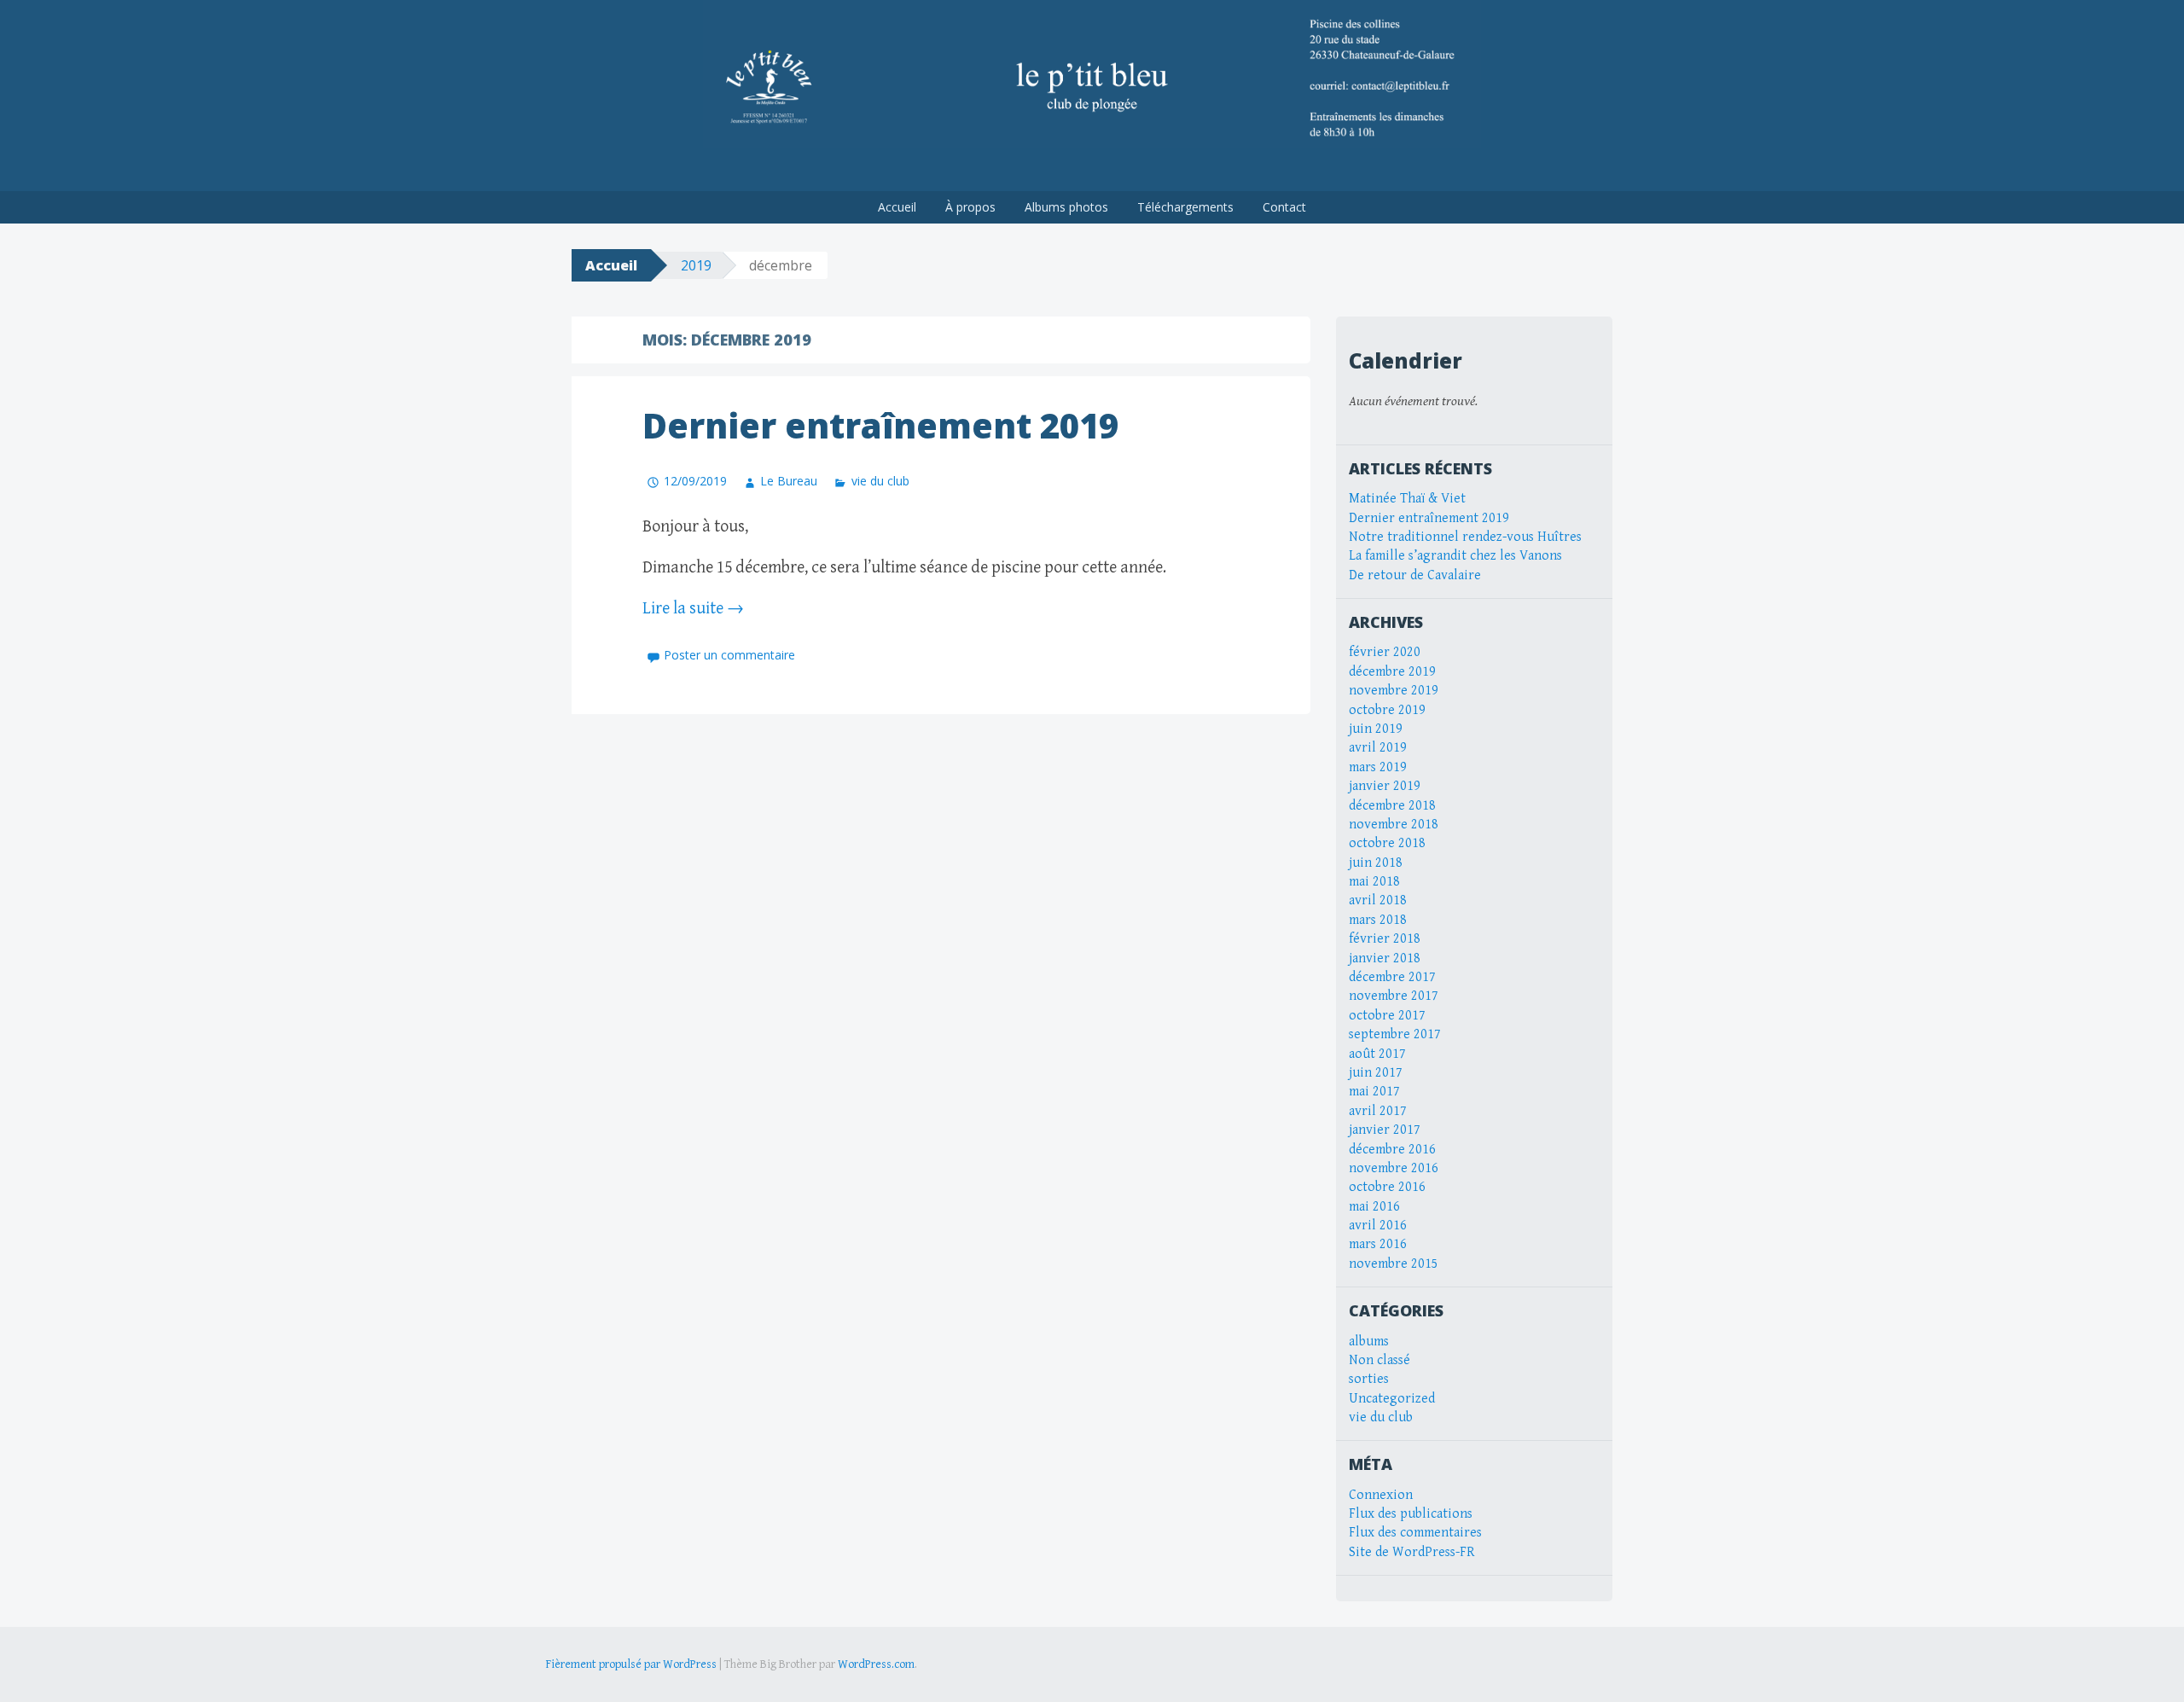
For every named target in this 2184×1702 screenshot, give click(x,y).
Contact (1284, 207)
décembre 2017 (1392, 977)
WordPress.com (876, 1664)
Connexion (1381, 1495)
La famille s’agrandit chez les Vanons (1455, 556)
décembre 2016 (1392, 1150)
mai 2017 (1374, 1092)
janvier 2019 (1385, 786)
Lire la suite (693, 609)
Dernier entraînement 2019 (880, 425)
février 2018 (1385, 939)
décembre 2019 (1392, 672)
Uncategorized (1392, 1399)
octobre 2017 (1387, 1016)
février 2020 (1385, 652)
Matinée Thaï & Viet (1407, 499)
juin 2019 (1376, 729)
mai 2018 (1374, 882)
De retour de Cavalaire (1415, 575)
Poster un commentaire (729, 655)
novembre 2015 (1394, 1264)
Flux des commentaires (1415, 1533)
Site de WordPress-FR (1412, 1552)
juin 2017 (1376, 1073)
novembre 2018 (1394, 825)
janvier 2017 (1385, 1130)
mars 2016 (1378, 1244)
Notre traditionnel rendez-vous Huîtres (1465, 537)
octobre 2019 (1387, 710)
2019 (696, 265)
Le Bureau (789, 481)
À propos (970, 207)
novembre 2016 (1394, 1168)
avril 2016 (1378, 1226)
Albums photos (1066, 207)
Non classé (1380, 1360)
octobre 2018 (1387, 843)
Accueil (897, 207)
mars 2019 (1378, 767)
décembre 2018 (1392, 806)
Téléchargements (1185, 207)
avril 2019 (1378, 748)
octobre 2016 (1387, 1187)
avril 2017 (1378, 1111)
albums (1369, 1342)
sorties (1369, 1379)
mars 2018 (1378, 920)
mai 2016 (1374, 1207)
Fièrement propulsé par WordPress (631, 1664)
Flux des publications (1411, 1514)
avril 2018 (1378, 900)
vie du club (880, 481)
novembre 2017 (1394, 996)
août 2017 (1377, 1054)
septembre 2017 (1395, 1034)
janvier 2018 (1385, 958)
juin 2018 (1376, 863)
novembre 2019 (1394, 691)
